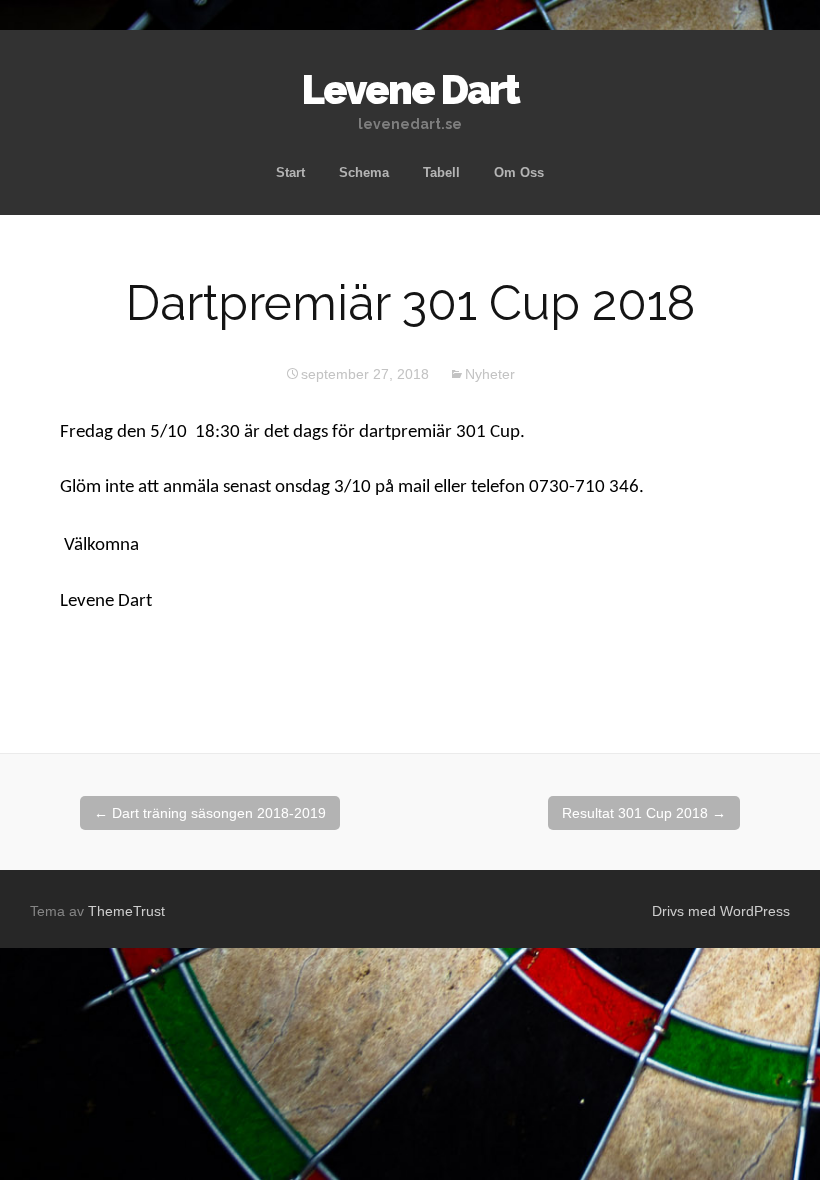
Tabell (441, 172)
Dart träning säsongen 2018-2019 (210, 813)
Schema (364, 172)
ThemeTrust (126, 911)
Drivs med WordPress (721, 911)
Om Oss (519, 172)
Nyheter (490, 374)
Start (290, 172)
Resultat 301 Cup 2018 (644, 813)
